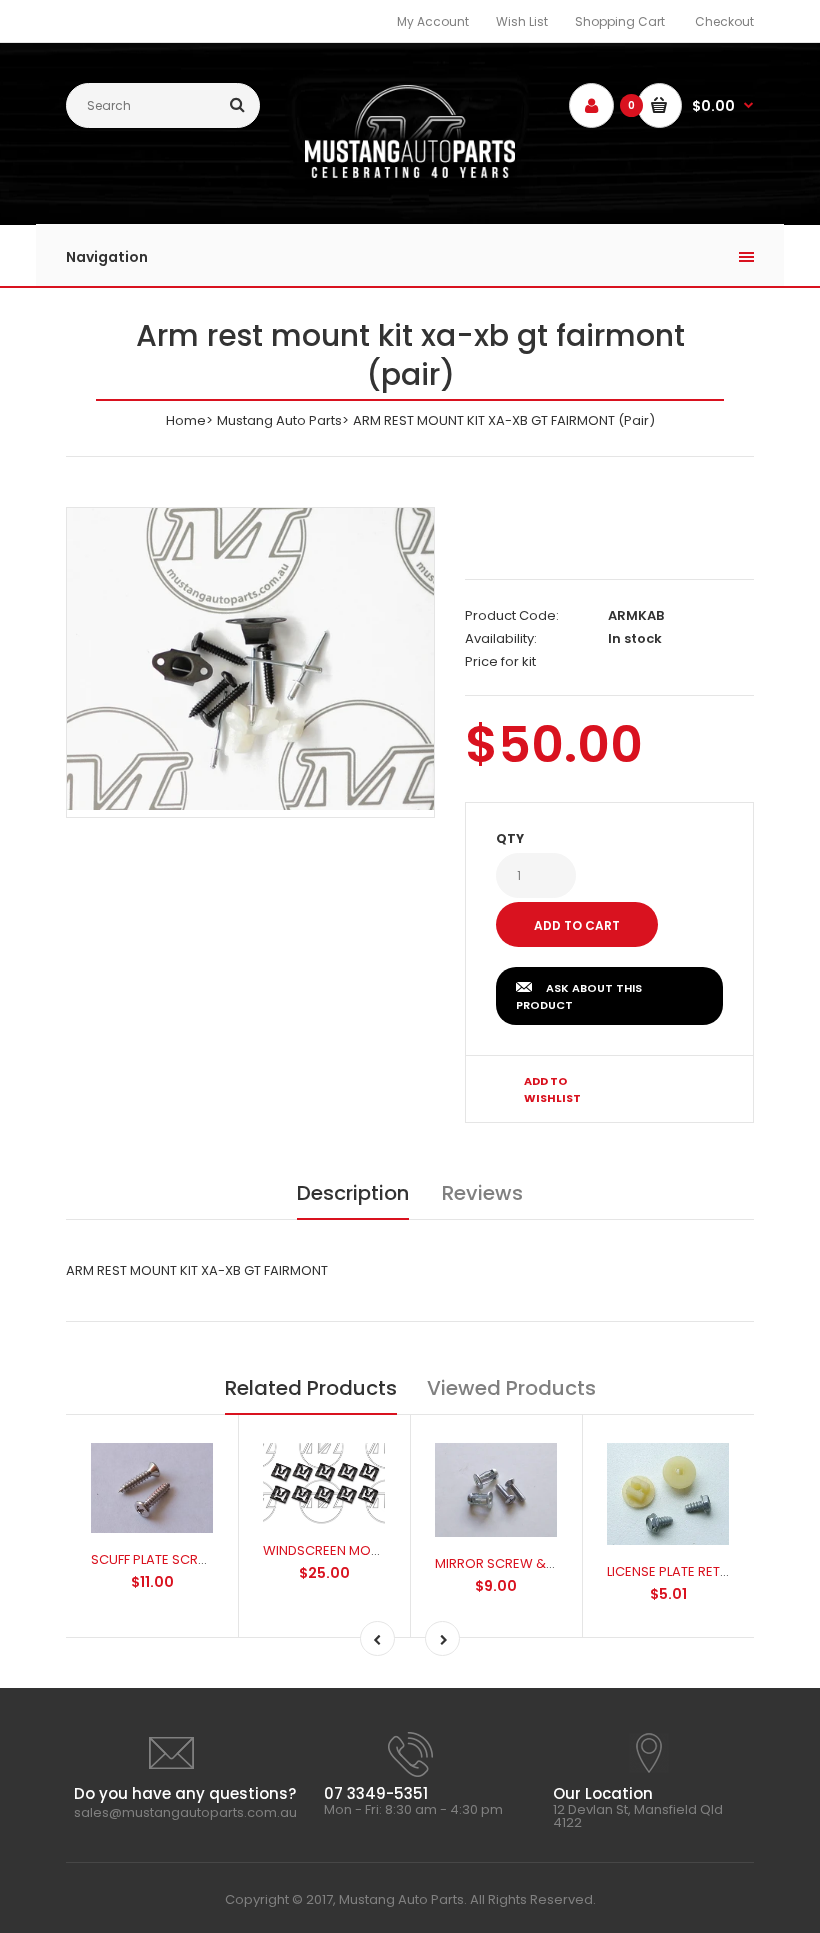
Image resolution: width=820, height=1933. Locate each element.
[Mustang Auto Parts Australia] (409, 173)
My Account (433, 21)
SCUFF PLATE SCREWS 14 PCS (181, 1559)
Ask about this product (579, 997)
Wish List (522, 21)
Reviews (482, 1193)
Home (186, 420)
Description (353, 1193)
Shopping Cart (620, 21)
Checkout (724, 21)
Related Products (311, 1388)
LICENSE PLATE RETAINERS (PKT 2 (707, 1571)
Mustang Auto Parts (279, 420)
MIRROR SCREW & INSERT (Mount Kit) (549, 1563)
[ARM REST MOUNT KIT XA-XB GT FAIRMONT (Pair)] (250, 659)
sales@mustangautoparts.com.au (185, 1812)
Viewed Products (511, 1388)
